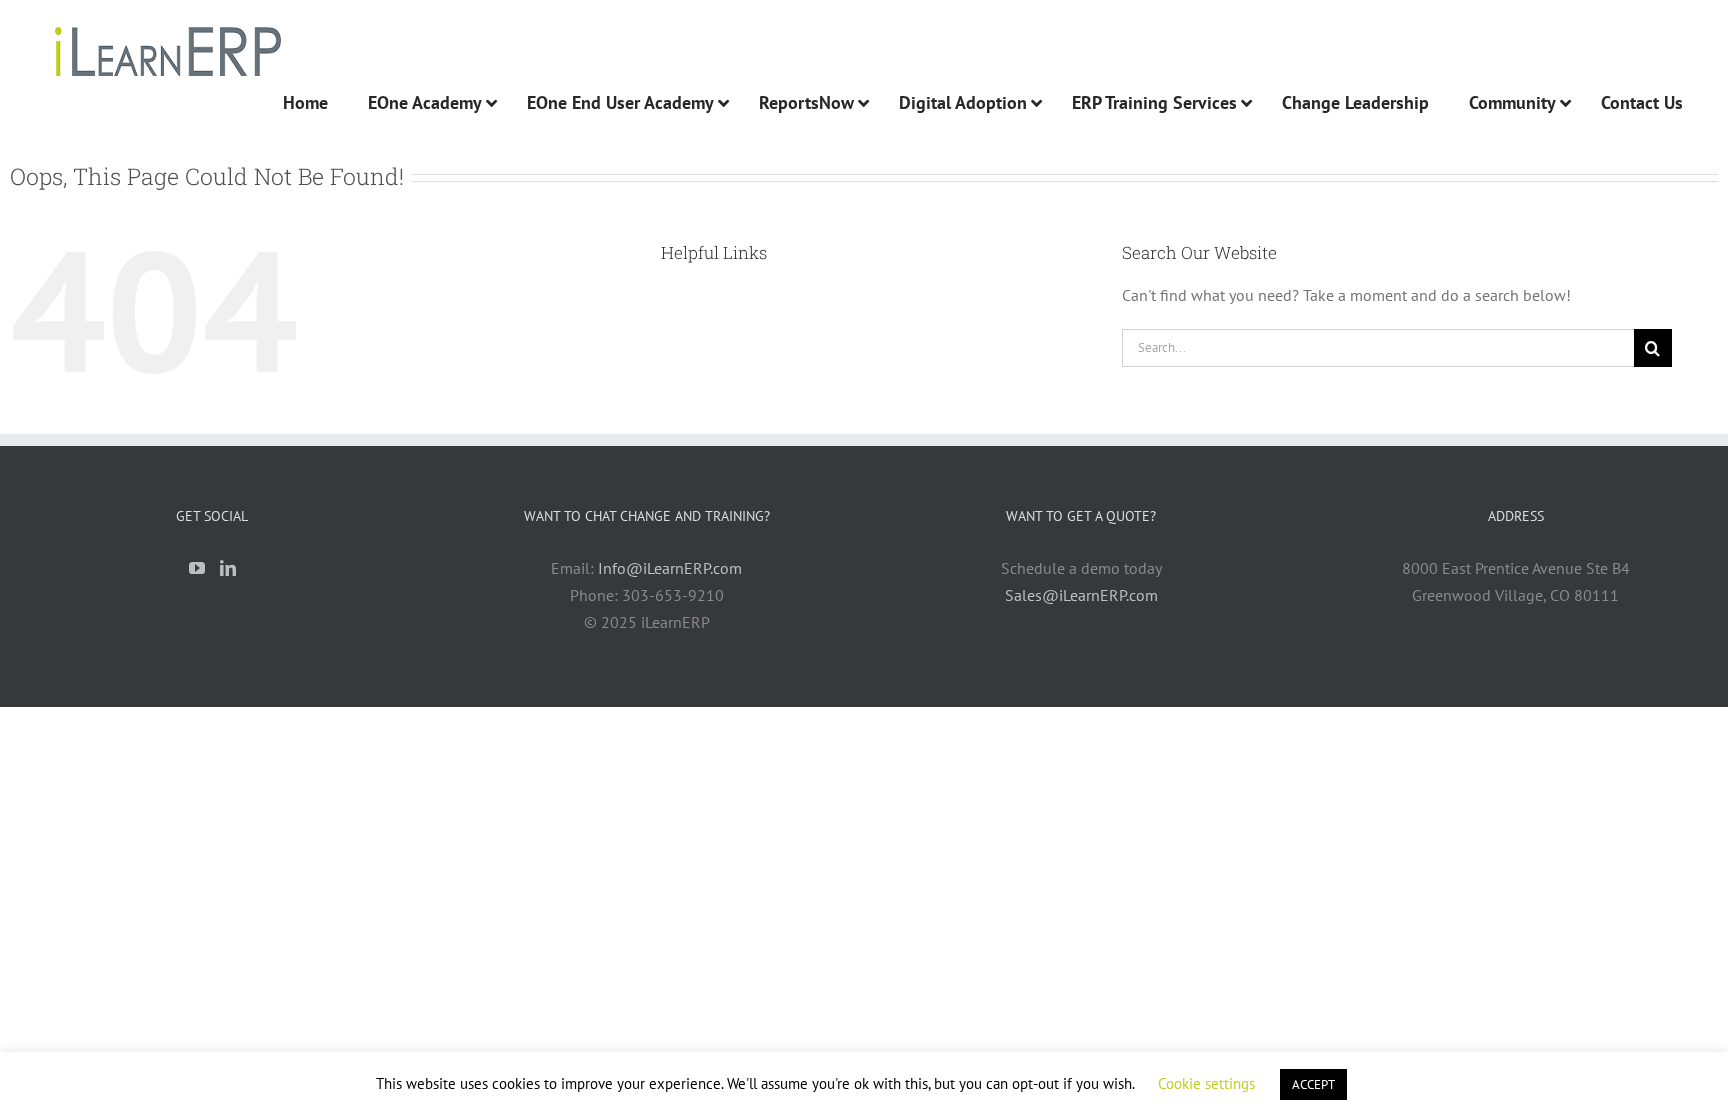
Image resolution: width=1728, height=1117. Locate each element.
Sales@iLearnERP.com (1081, 595)
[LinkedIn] (228, 568)
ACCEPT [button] (1313, 1084)
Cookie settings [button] (1206, 1083)
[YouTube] (197, 568)
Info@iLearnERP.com (670, 568)
